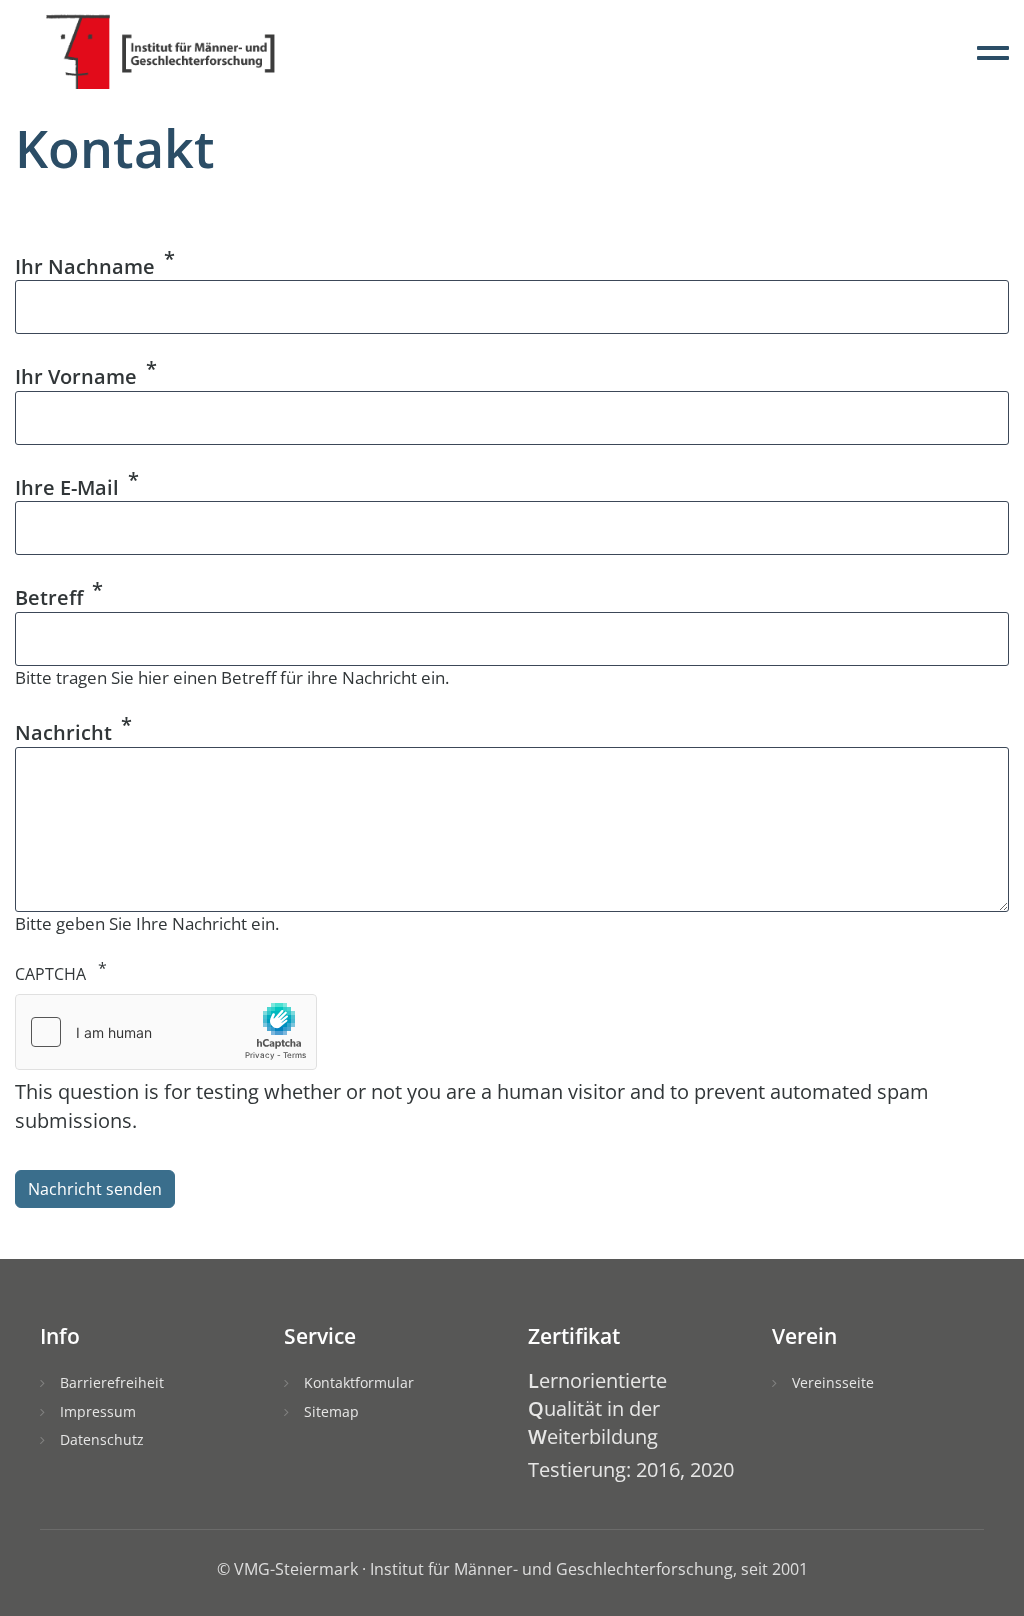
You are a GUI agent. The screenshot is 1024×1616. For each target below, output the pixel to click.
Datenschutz (102, 1439)
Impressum (98, 1411)
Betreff (49, 597)
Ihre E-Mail (67, 486)
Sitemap (331, 1411)
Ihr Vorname (76, 376)
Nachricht (63, 732)
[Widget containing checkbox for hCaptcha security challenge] (166, 1032)
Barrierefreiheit (112, 1382)
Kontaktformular (359, 1382)
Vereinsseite (833, 1382)
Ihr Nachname (85, 265)
